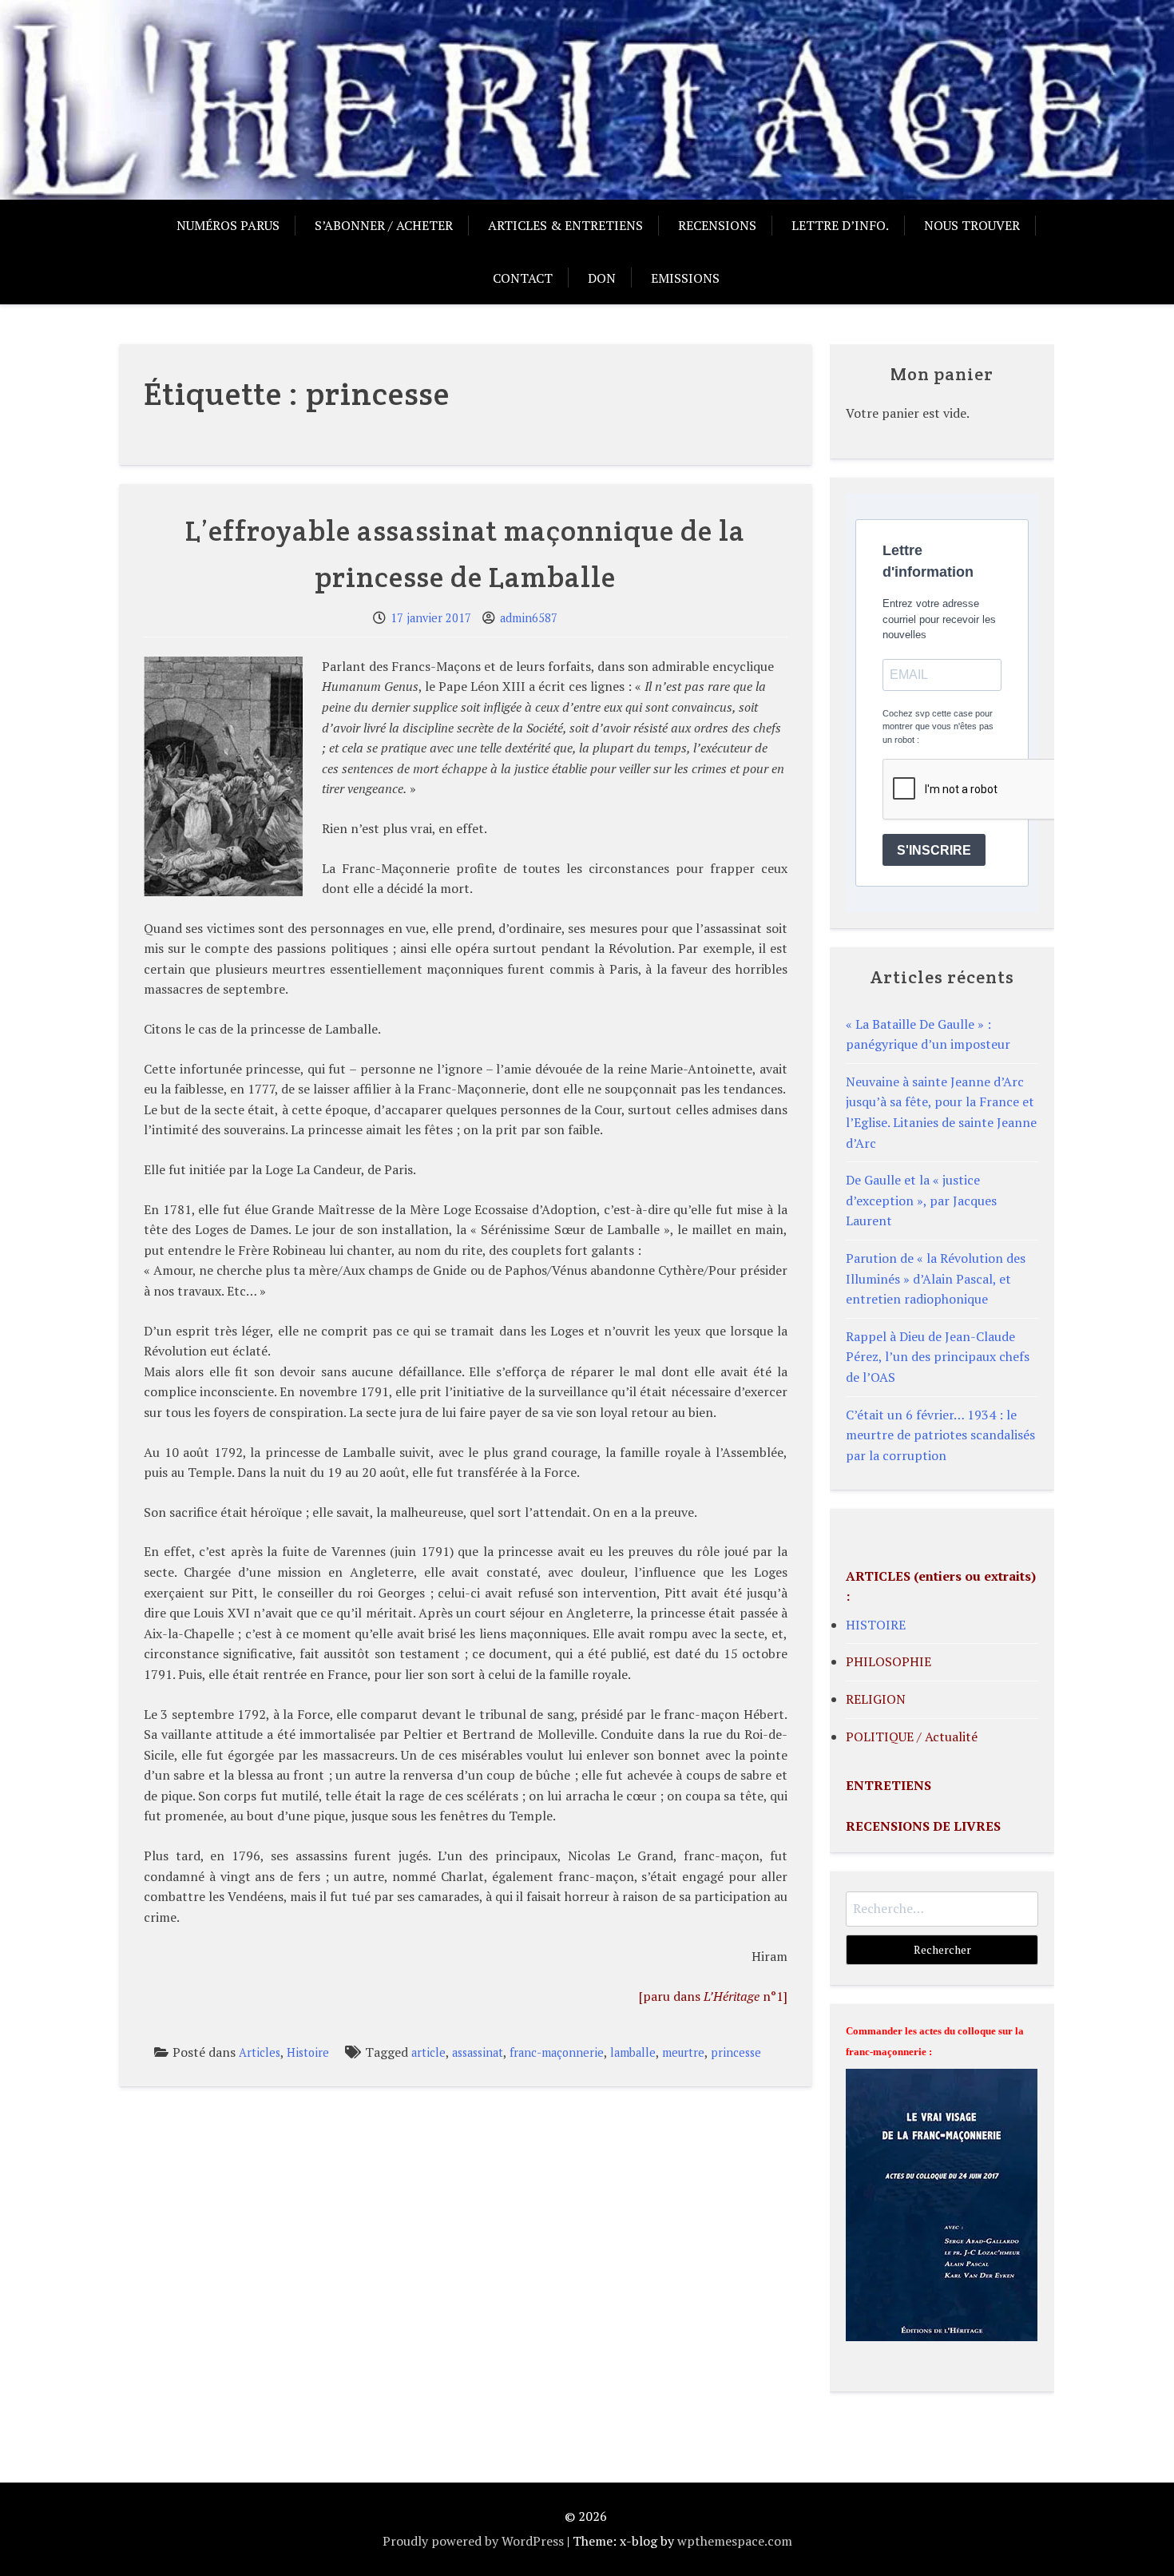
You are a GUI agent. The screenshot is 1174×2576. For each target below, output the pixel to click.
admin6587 (529, 618)
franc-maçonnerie (557, 2052)
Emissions (685, 278)
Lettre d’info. (840, 225)
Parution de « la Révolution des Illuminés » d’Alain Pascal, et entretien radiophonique (936, 1278)
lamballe (633, 2052)
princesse (736, 2052)
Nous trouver (972, 225)
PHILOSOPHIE (888, 1661)
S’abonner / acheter (384, 225)
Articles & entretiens (565, 225)
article (428, 2052)
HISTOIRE (876, 1625)
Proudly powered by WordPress (473, 2541)
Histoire (308, 2052)
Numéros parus (228, 225)
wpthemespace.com (735, 2541)
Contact (523, 278)
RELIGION (876, 1699)
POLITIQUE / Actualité (912, 1737)
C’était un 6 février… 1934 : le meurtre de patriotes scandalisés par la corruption (940, 1435)
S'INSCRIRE (934, 850)
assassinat (478, 2052)
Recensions (717, 225)
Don (602, 278)
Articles (260, 2052)
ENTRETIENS (888, 1785)
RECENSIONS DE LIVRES (923, 1826)
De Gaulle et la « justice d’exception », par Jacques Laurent (921, 1200)
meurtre (683, 2052)
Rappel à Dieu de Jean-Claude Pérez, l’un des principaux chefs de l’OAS (938, 1357)
